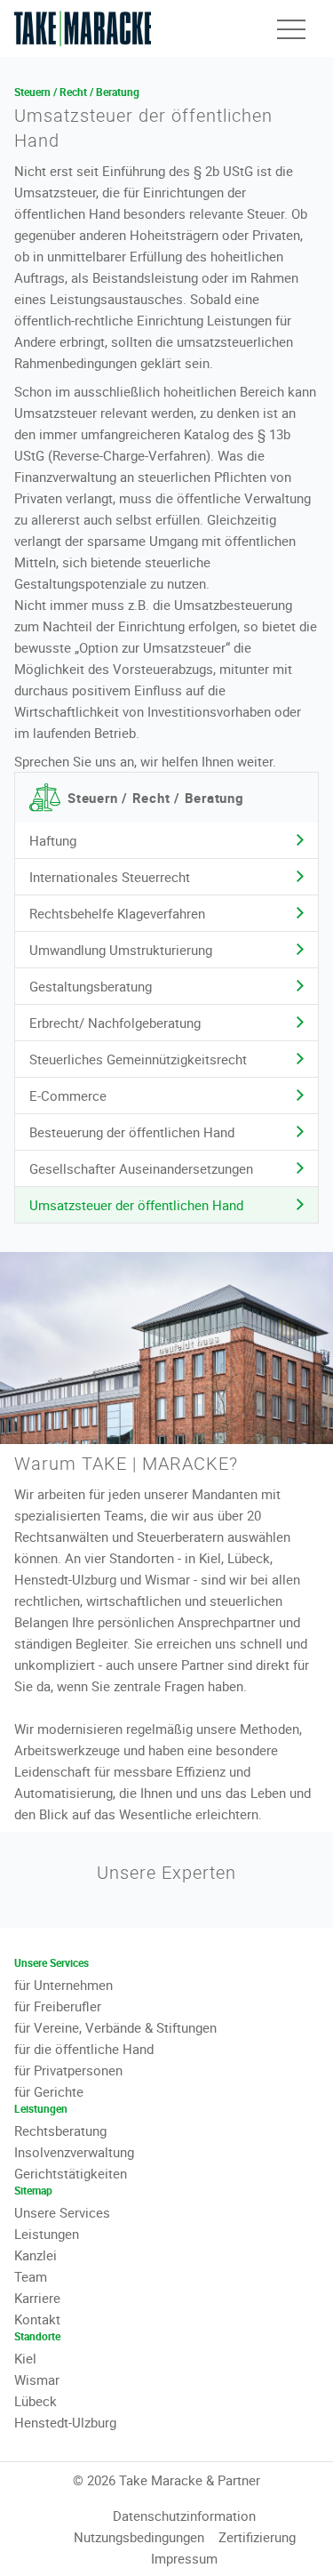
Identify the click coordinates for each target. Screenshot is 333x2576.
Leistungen (47, 2234)
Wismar (37, 2379)
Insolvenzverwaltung (74, 2152)
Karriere (37, 2298)
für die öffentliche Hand (84, 2049)
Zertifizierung (257, 2537)
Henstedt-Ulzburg (65, 2422)
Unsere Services (62, 2212)
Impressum (184, 2558)
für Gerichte (49, 2091)
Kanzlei (36, 2255)
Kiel (25, 2358)
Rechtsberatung (60, 2131)
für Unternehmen (63, 1985)
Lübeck (36, 2401)
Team (31, 2276)
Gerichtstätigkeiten (71, 2173)
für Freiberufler (58, 2006)
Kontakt (37, 2319)
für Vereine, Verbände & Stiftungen (115, 2027)
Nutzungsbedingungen (139, 2537)
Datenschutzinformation (184, 2516)
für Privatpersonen (68, 2070)
